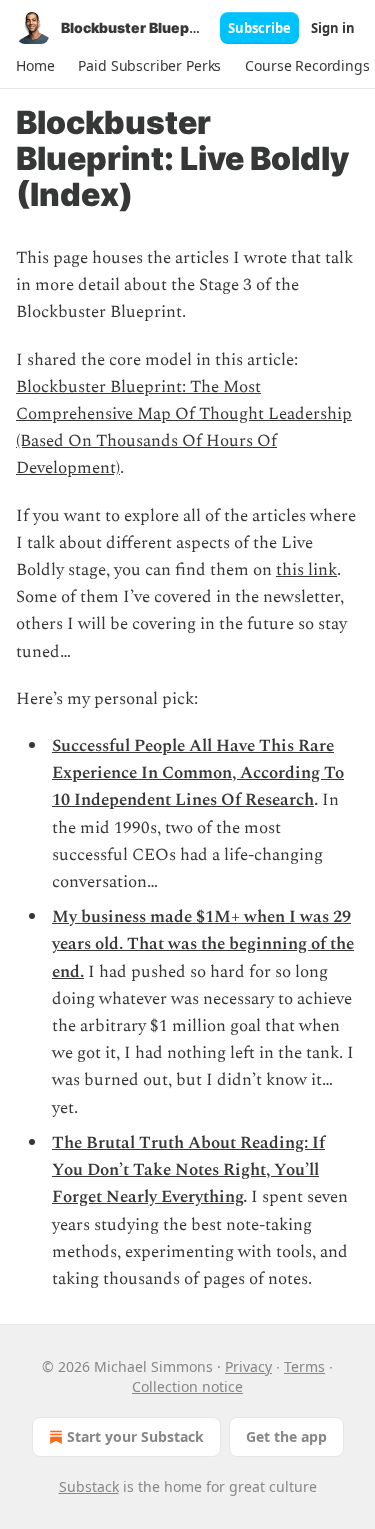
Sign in (333, 28)
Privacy (248, 1366)
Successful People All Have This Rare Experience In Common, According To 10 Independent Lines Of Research (198, 773)
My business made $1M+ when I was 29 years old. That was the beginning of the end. (203, 944)
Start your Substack (135, 1436)
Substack (89, 1486)
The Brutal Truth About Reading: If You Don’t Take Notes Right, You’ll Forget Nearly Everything (188, 1170)
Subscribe (259, 28)
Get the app (286, 1436)
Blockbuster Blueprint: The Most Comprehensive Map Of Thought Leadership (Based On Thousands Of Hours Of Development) (184, 428)
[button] (35, 66)
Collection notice (187, 1386)
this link (306, 570)
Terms (304, 1366)
